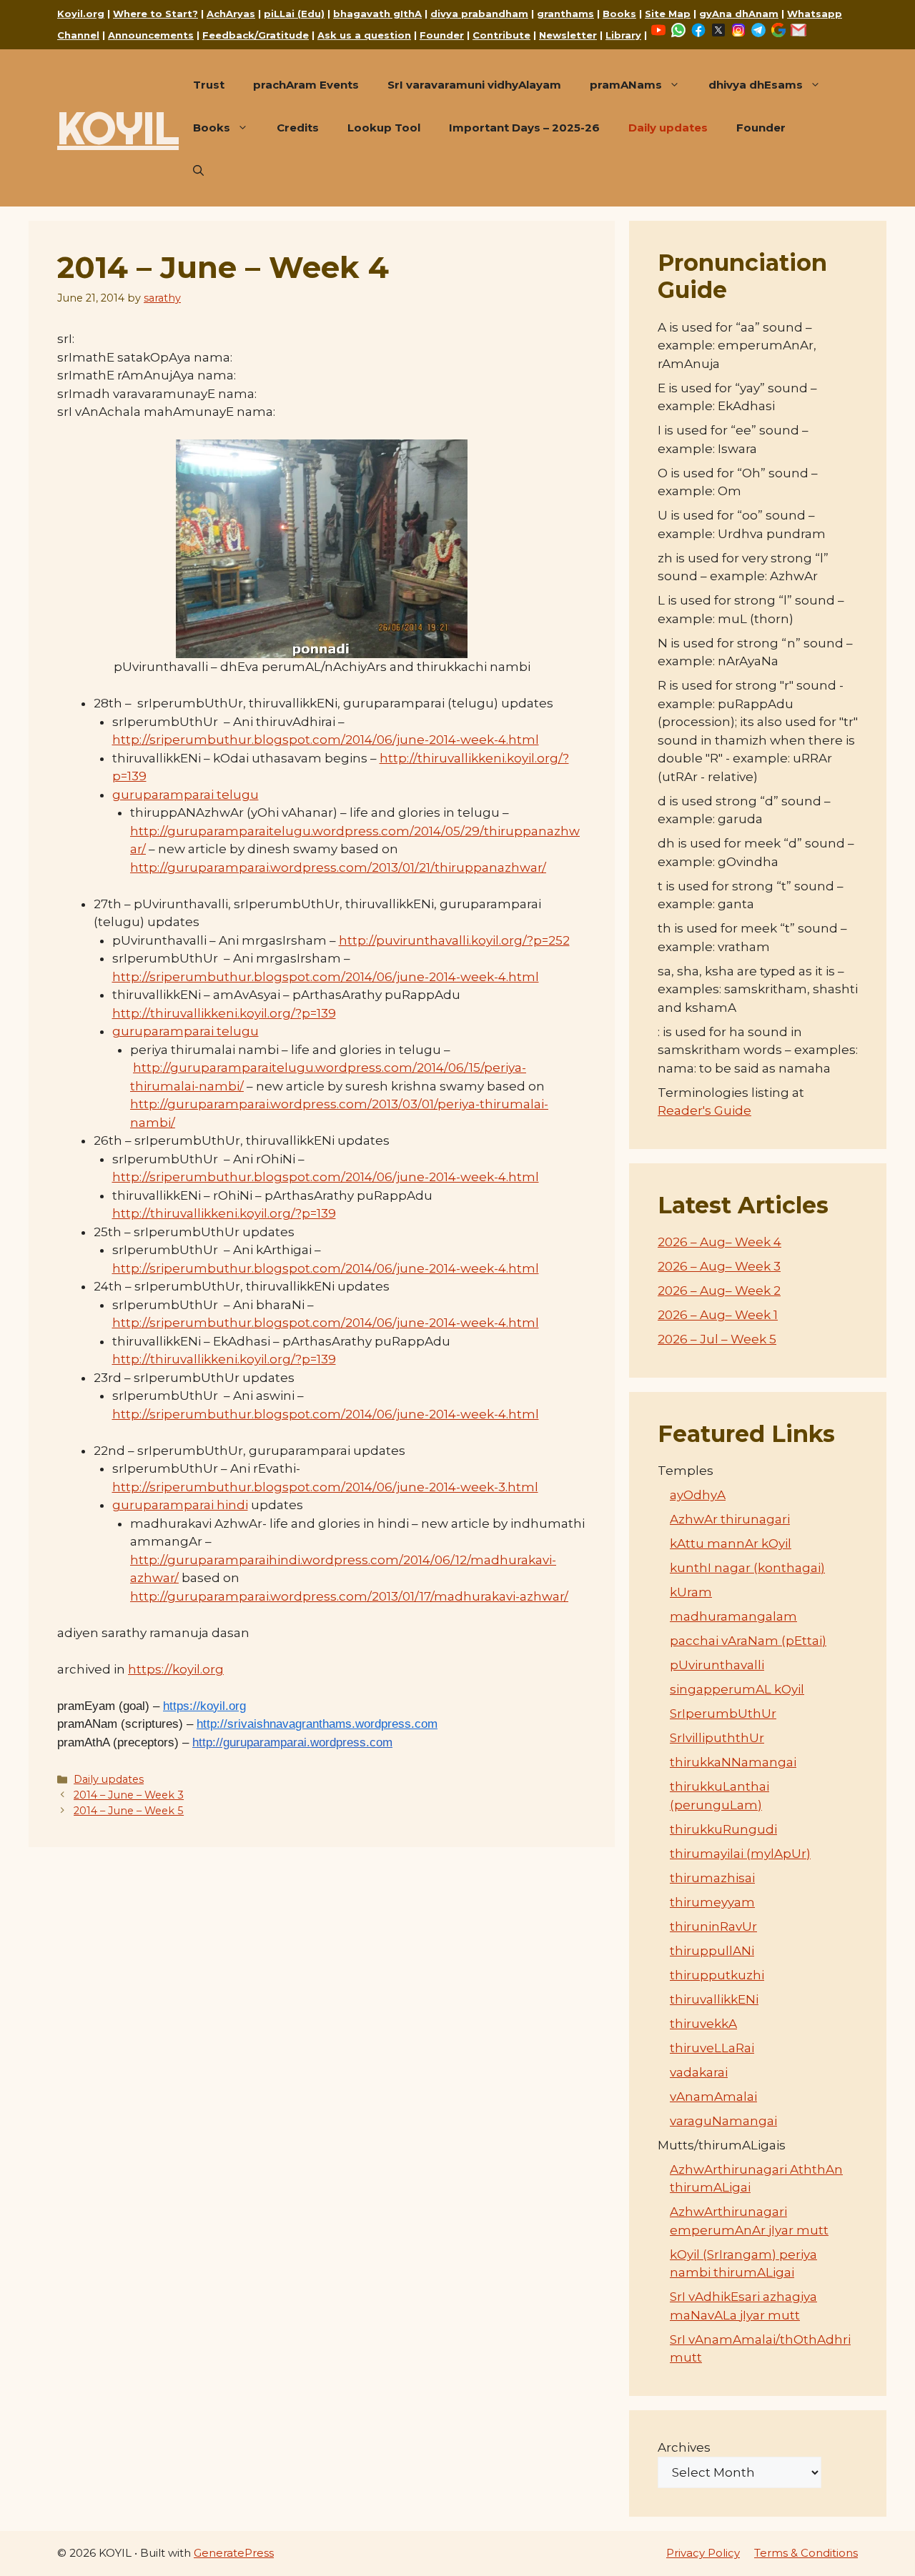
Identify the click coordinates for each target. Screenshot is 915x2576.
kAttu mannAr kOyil (731, 1543)
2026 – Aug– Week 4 (719, 1242)
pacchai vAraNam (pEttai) (748, 1641)
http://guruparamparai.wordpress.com (292, 1742)
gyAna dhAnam (739, 14)
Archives (684, 2447)
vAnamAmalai (713, 2097)
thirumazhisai (712, 1878)
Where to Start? (155, 14)
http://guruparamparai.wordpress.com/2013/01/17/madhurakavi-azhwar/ (349, 1596)
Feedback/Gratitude (256, 35)
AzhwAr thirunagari (730, 1519)
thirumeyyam (712, 1902)
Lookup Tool (384, 128)
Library (623, 35)
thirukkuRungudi (723, 1829)
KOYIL (118, 128)
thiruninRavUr (713, 1926)
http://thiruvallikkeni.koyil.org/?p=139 (224, 1013)
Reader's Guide (704, 1110)
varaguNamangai (723, 2121)
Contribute (501, 35)
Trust (209, 85)
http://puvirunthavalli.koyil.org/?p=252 (454, 940)
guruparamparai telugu (186, 795)
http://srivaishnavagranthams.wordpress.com (317, 1724)
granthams (565, 14)
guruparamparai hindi (180, 1505)
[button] (198, 171)
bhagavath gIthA (377, 14)
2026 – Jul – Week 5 (717, 1339)
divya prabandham (479, 14)
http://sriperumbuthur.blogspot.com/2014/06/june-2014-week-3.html (325, 1487)
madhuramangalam (733, 1616)
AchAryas (231, 14)
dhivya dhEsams (756, 85)
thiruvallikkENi (714, 1999)
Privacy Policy (703, 2553)
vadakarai (699, 2072)
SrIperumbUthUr (723, 1714)
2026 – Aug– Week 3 (719, 1266)
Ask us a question (364, 35)
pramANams (626, 85)
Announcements (151, 35)
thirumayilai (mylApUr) (740, 1854)
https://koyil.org (176, 1669)
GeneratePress (234, 2553)
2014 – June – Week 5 (129, 1811)
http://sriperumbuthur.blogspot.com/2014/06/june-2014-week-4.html (326, 740)
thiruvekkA (703, 2024)
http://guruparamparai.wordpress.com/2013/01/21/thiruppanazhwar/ (338, 867)
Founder (442, 35)
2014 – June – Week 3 (129, 1795)
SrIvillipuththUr (717, 1738)
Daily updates (668, 128)
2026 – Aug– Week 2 (719, 1291)
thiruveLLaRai (712, 2048)
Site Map (668, 14)
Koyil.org (81, 14)
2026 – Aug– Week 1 (718, 1315)
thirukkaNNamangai (733, 1762)
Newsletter (568, 35)
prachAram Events (306, 85)
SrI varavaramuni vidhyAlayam (474, 85)
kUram (691, 1592)
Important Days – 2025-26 (524, 128)
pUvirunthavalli (717, 1665)
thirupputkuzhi (717, 1975)
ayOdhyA (698, 1495)
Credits (298, 128)
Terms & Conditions (806, 2553)
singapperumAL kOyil (737, 1689)
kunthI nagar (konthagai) (747, 1568)
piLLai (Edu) (294, 14)
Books (619, 14)
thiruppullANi (712, 1951)
